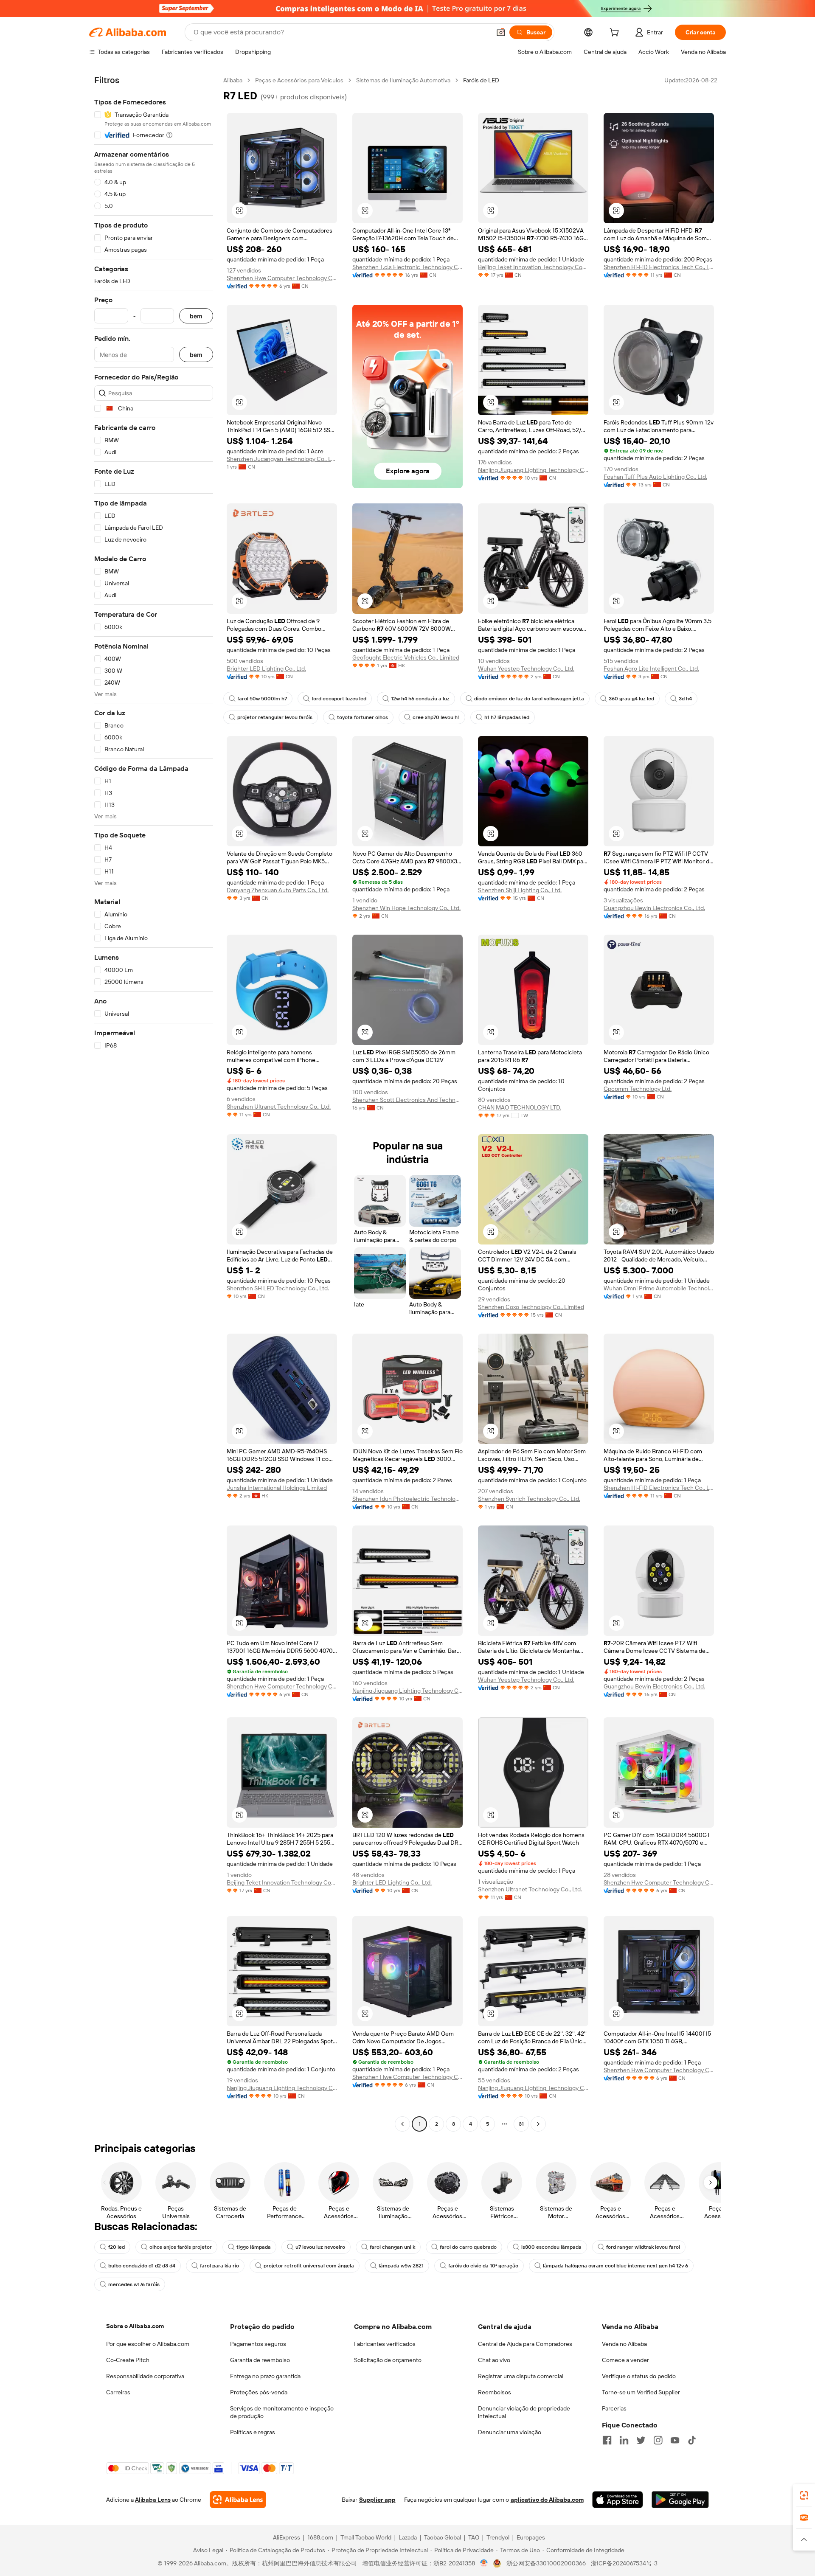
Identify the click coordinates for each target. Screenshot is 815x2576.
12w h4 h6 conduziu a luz (420, 699)
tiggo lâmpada (254, 2247)
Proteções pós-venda (259, 2392)
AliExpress (287, 2537)
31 (521, 2124)
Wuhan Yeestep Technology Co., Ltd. (526, 669)
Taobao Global (443, 2537)
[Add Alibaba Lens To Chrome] (238, 2500)
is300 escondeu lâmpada (551, 2247)
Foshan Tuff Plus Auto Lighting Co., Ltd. (655, 477)
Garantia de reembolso (260, 2360)
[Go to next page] (538, 2124)
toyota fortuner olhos (363, 717)
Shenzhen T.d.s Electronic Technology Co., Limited (407, 267)
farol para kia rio (219, 2266)
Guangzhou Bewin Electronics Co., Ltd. (654, 908)
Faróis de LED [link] (481, 80)
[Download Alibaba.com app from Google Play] (680, 2500)
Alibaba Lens (153, 2500)
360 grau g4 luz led (631, 699)
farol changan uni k (392, 2247)
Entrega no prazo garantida (265, 2376)
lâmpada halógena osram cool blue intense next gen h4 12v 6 (615, 2266)
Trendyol (498, 2537)
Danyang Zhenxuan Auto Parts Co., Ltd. (278, 890)
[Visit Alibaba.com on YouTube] (675, 2440)
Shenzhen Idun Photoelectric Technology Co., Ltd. (407, 1499)
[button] (501, 32)
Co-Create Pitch (128, 2360)
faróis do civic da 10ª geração (483, 2266)
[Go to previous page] (402, 2124)
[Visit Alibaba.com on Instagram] (658, 2440)
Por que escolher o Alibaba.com (148, 2344)
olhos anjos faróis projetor (181, 2247)
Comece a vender (625, 2360)
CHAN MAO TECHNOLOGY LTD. (520, 1107)
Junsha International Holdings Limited (277, 1488)
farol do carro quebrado (468, 2247)
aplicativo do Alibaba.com (547, 2500)
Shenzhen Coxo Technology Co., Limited (531, 1307)
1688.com (320, 2537)
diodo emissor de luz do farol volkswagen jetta (529, 699)
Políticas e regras (253, 2432)
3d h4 (685, 699)
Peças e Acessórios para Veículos (299, 80)
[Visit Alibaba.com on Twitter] (641, 2440)
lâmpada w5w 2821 (401, 2266)
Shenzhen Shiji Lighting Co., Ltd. (520, 890)
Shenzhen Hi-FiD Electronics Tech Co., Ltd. (659, 267)
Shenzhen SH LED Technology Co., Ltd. (278, 1288)
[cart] (616, 34)
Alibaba (233, 80)
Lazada (408, 2537)
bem (196, 316)
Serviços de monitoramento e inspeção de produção (282, 2412)
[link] (804, 2495)
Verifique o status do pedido (639, 2376)
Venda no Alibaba (624, 2344)
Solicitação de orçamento (388, 2360)
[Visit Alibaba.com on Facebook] (607, 2440)
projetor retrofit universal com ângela (309, 2266)
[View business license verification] (484, 2563)
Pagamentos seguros (258, 2344)
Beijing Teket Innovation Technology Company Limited (533, 267)
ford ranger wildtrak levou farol (643, 2247)
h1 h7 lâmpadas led (507, 717)
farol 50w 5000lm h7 (262, 699)
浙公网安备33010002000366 (546, 2563)
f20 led (117, 2247)
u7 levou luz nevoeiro (320, 2247)
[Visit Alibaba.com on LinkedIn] (624, 2440)
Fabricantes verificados (385, 2344)
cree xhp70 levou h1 (436, 717)
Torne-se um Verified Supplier (641, 2392)
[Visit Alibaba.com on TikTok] (692, 2440)
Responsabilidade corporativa (145, 2376)
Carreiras (118, 2392)
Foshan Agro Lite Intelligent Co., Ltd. (651, 669)
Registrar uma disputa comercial (521, 2376)
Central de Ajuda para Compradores (525, 2344)
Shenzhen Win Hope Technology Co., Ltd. (406, 908)
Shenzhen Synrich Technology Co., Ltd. (529, 1499)
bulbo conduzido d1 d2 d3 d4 (142, 2266)
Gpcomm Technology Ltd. (638, 1089)
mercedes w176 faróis (134, 2284)
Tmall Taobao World (366, 2537)
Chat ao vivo (494, 2360)
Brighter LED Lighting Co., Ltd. (266, 669)
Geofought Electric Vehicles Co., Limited (406, 657)
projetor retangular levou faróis (275, 717)
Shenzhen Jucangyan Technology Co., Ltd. (282, 459)
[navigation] (154, 1103)
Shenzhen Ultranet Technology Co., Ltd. (279, 1107)
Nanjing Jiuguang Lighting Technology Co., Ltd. (533, 470)
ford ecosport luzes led (339, 699)
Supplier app (377, 2500)
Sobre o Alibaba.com (135, 2326)
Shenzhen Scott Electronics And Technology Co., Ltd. (407, 1100)
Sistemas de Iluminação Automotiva (403, 80)
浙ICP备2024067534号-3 (624, 2563)
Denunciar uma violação (510, 2432)
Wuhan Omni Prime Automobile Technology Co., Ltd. (659, 1288)
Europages (531, 2537)
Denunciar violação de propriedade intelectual (524, 2412)
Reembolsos (495, 2392)
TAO (474, 2537)
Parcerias (614, 2408)
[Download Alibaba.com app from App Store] (618, 2500)
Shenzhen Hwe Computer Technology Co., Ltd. (282, 278)
